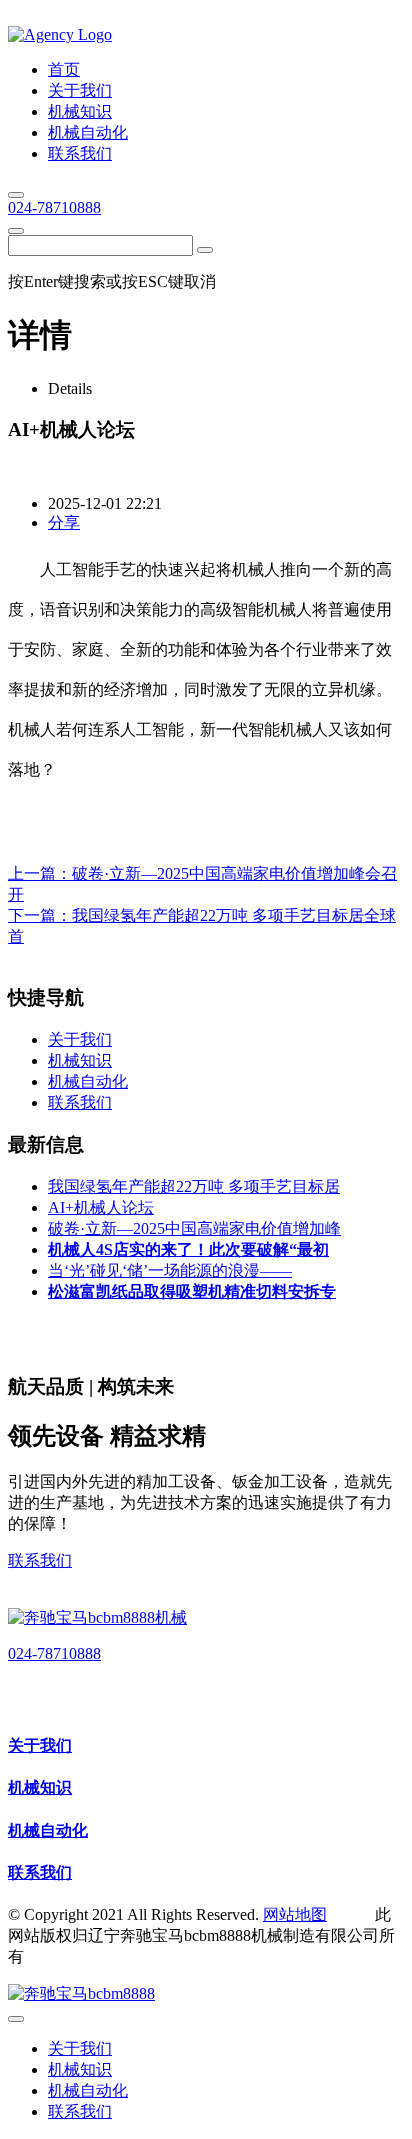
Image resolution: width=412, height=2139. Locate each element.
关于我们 (40, 1745)
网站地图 (295, 1914)
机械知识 (40, 1787)
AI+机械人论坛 (101, 1207)
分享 (64, 522)
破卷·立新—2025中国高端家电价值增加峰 (194, 1228)
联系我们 (40, 1560)
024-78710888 (54, 207)
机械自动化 (48, 1830)
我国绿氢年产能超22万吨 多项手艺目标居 (194, 1186)
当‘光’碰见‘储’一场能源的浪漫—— (170, 1270)
